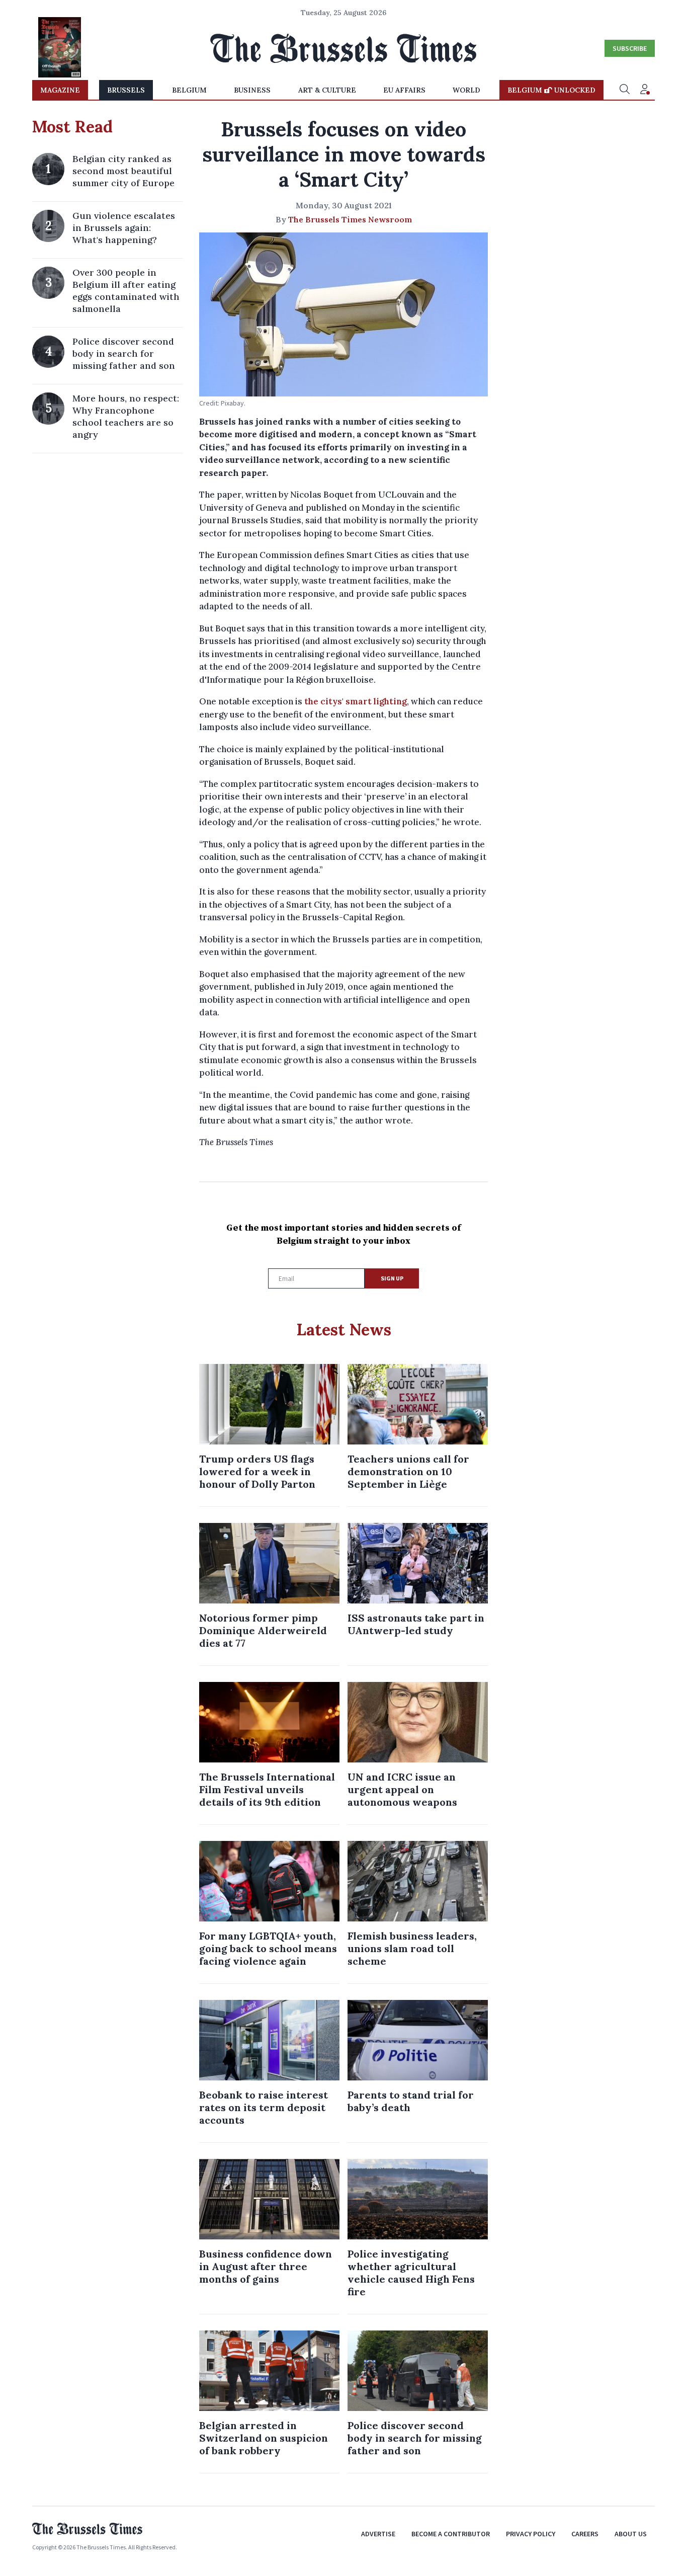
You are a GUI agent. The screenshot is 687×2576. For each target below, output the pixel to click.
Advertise (378, 2534)
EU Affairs (404, 90)
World (466, 90)
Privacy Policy (531, 2534)
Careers (585, 2534)
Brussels (126, 90)
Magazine (60, 90)
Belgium (189, 90)
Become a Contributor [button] (451, 2534)
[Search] (625, 90)
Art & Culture (327, 90)
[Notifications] (645, 90)
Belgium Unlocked (551, 90)
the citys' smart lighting (356, 701)
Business (252, 90)
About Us (631, 2534)
